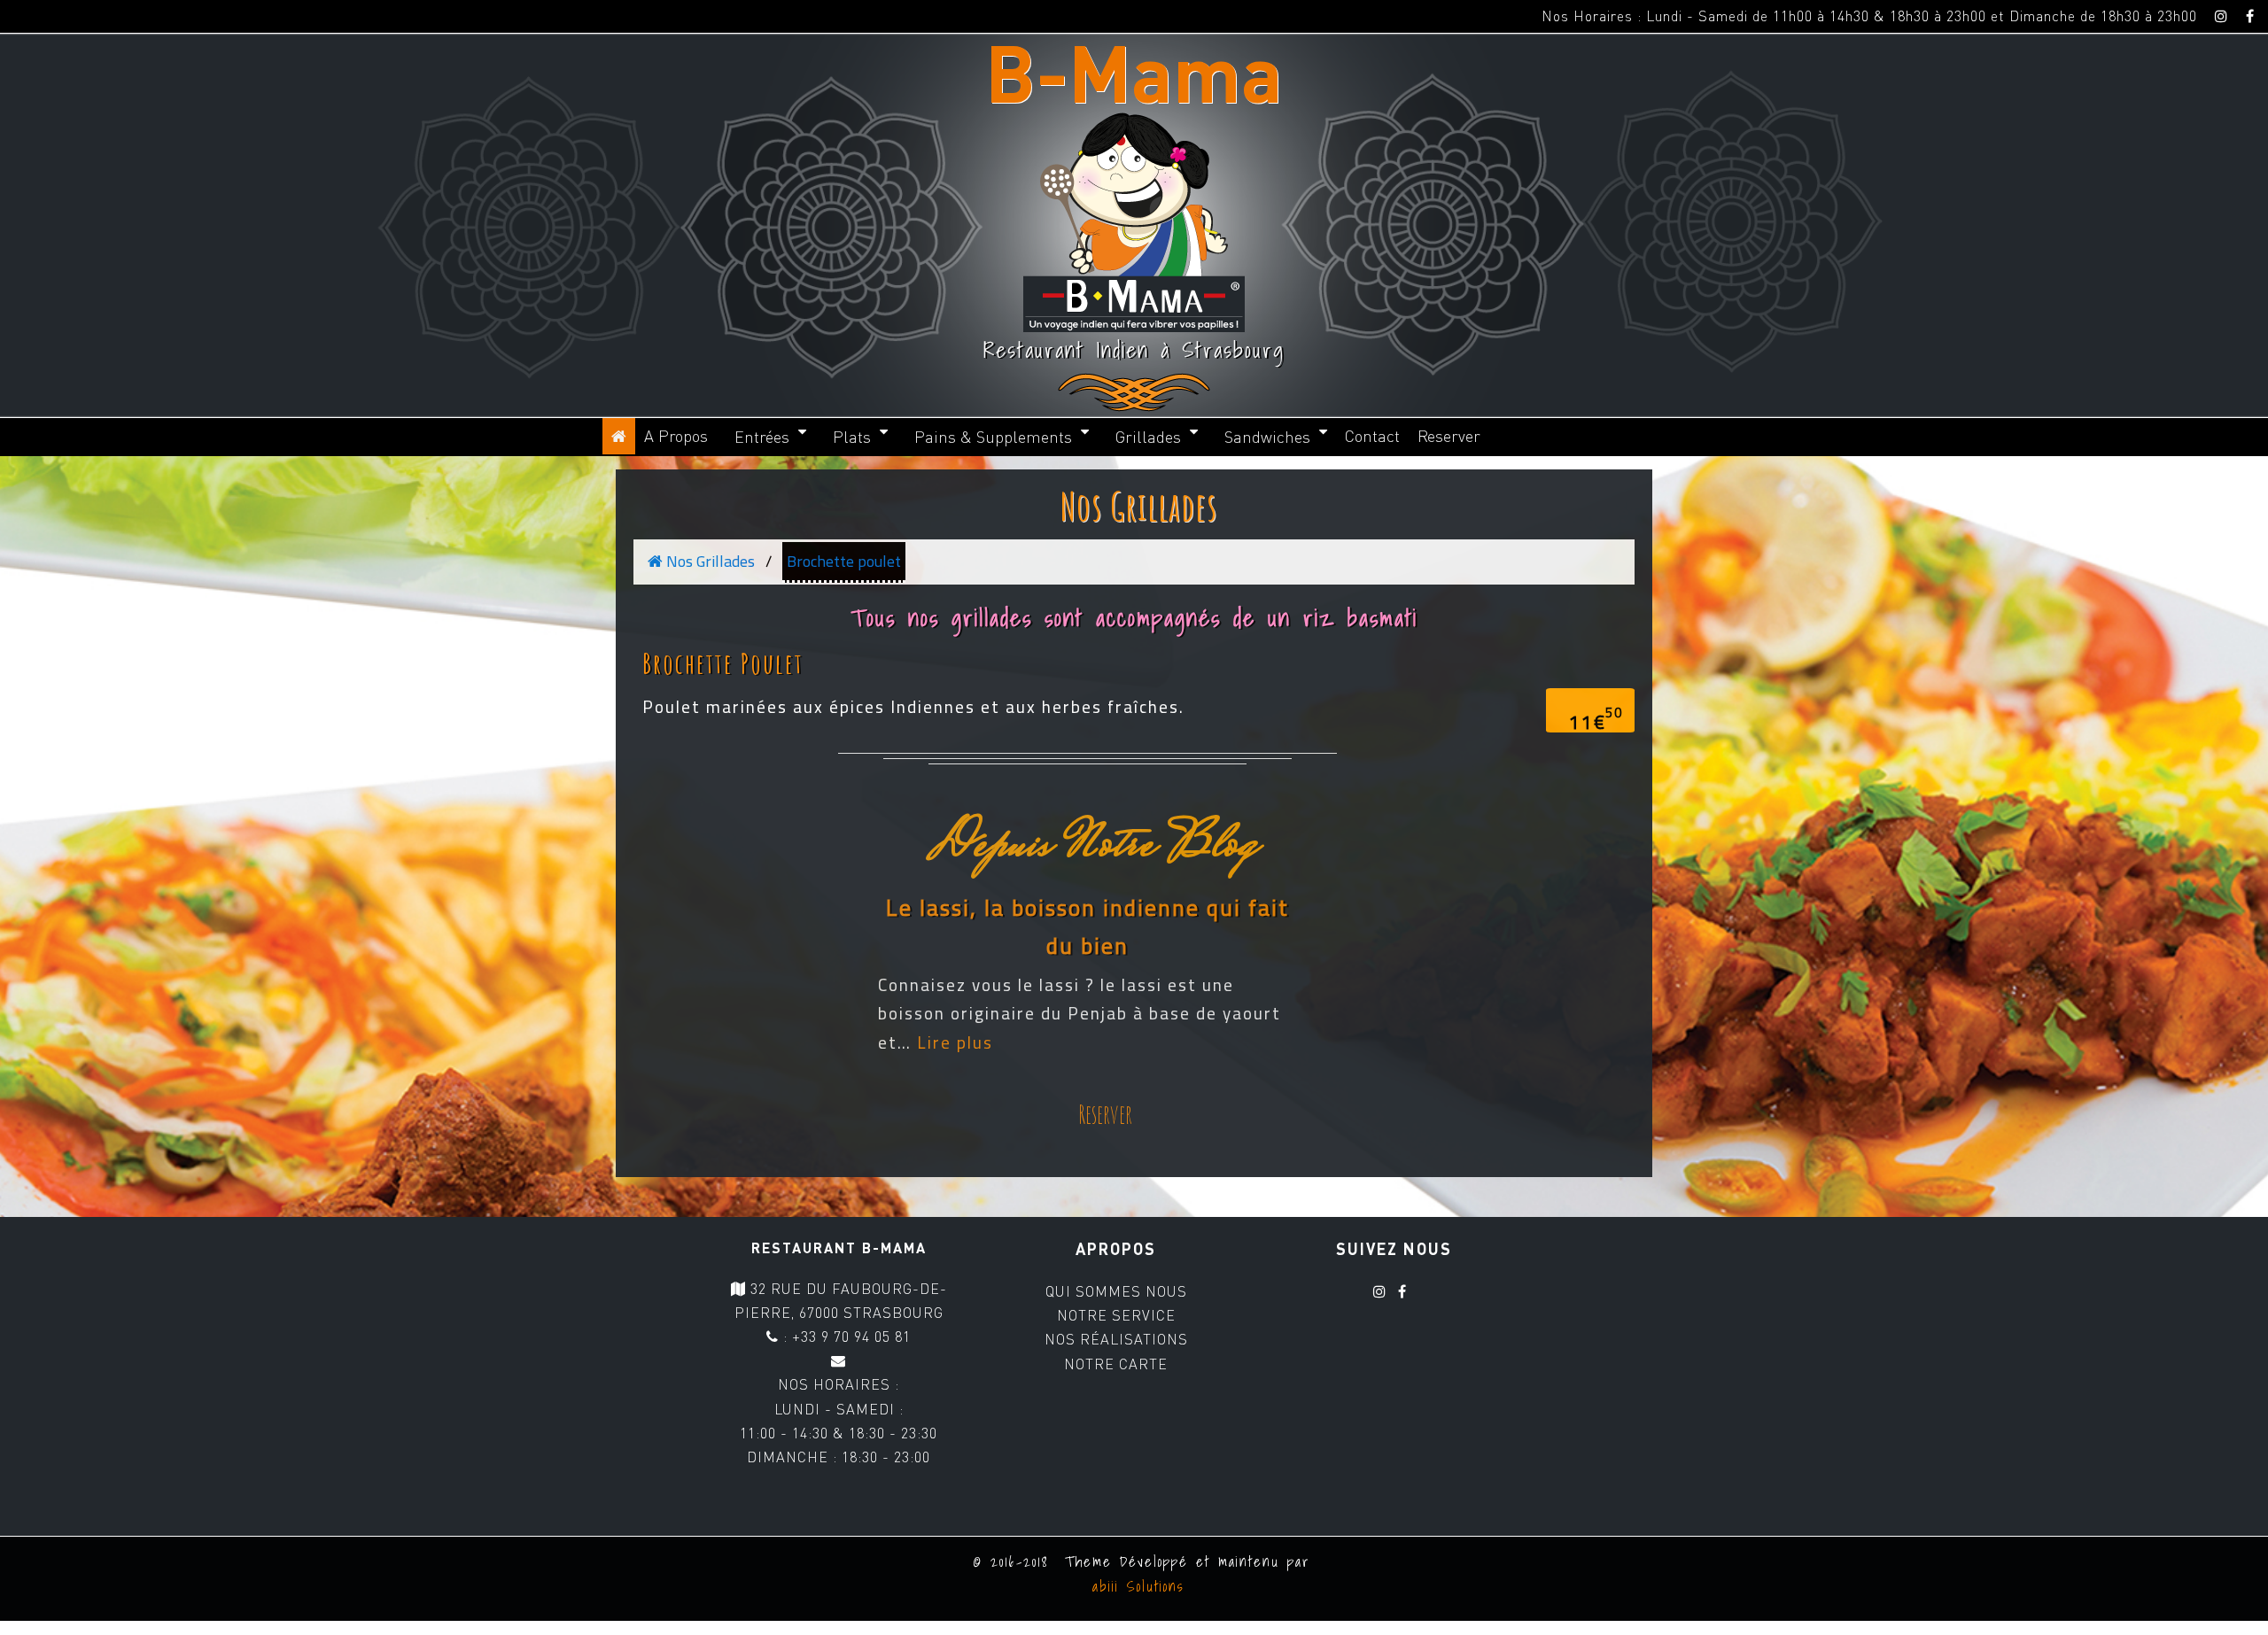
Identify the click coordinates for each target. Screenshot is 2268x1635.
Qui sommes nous (1116, 1291)
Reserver (1449, 436)
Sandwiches (1267, 437)
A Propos (676, 436)
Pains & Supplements (993, 437)
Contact (1372, 436)
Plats (852, 437)
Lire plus (955, 1042)
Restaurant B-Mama (839, 1248)
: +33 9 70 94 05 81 (845, 1337)
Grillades (1148, 437)
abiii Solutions (1134, 1586)
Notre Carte (1116, 1364)
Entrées (762, 437)
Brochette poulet (844, 561)
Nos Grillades (1138, 506)
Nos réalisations (1116, 1339)
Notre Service (1116, 1315)
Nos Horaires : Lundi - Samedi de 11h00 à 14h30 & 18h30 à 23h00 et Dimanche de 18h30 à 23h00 (1869, 16)
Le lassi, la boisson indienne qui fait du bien (1087, 927)
